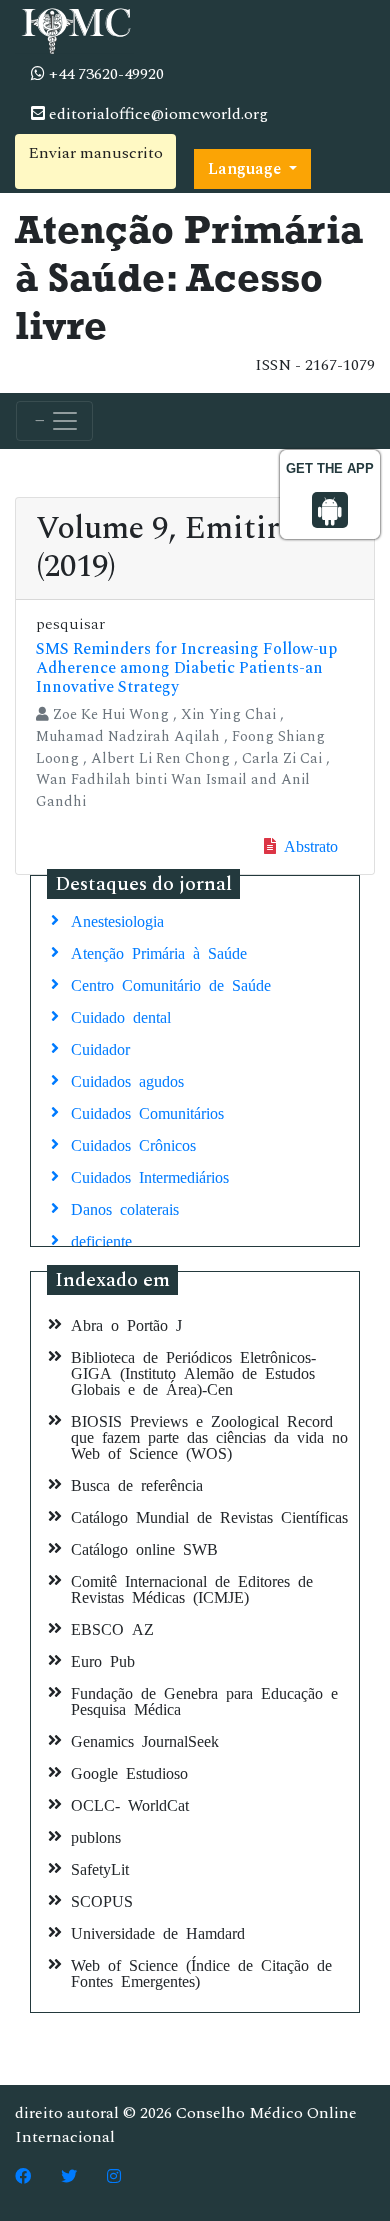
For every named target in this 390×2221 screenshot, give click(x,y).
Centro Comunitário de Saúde (171, 984)
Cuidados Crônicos (133, 1144)
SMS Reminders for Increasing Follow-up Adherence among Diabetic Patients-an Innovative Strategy (186, 668)
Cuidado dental (121, 1016)
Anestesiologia (117, 920)
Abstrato (307, 845)
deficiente (101, 1240)
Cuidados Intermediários (150, 1176)
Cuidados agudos (127, 1080)
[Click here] (23, 2177)
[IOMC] (74, 28)
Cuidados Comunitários (147, 1112)
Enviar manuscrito (95, 153)
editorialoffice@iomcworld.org (156, 114)
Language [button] (246, 169)
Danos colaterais (125, 1208)
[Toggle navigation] (54, 421)
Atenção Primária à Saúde (159, 952)
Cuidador (100, 1048)
